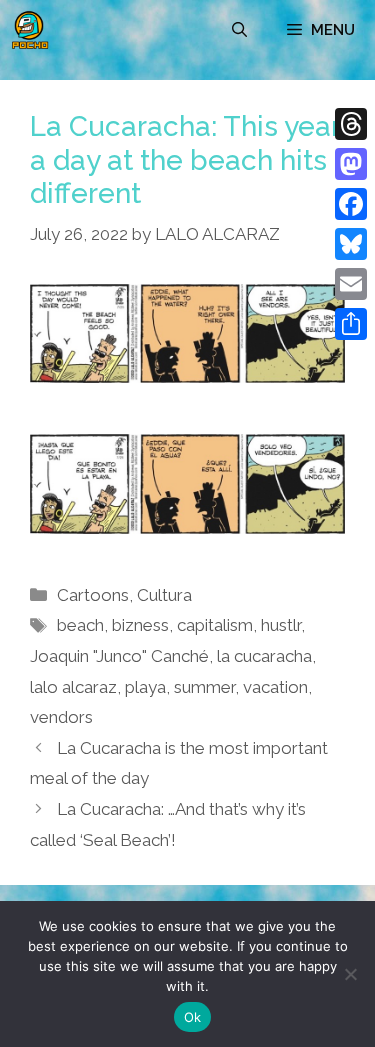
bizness (140, 625)
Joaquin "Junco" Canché (119, 656)
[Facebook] (351, 204)
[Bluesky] (351, 244)
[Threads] (351, 124)
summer (204, 687)
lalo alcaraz (73, 687)
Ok (193, 1017)
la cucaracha (264, 656)
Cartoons (93, 595)
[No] (350, 974)
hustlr (281, 625)
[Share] (351, 324)
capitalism (215, 625)
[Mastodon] (351, 164)
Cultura (164, 595)
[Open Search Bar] (239, 30)
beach (80, 625)
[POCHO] (30, 30)
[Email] (351, 284)
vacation (275, 687)
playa (145, 687)
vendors (61, 717)
